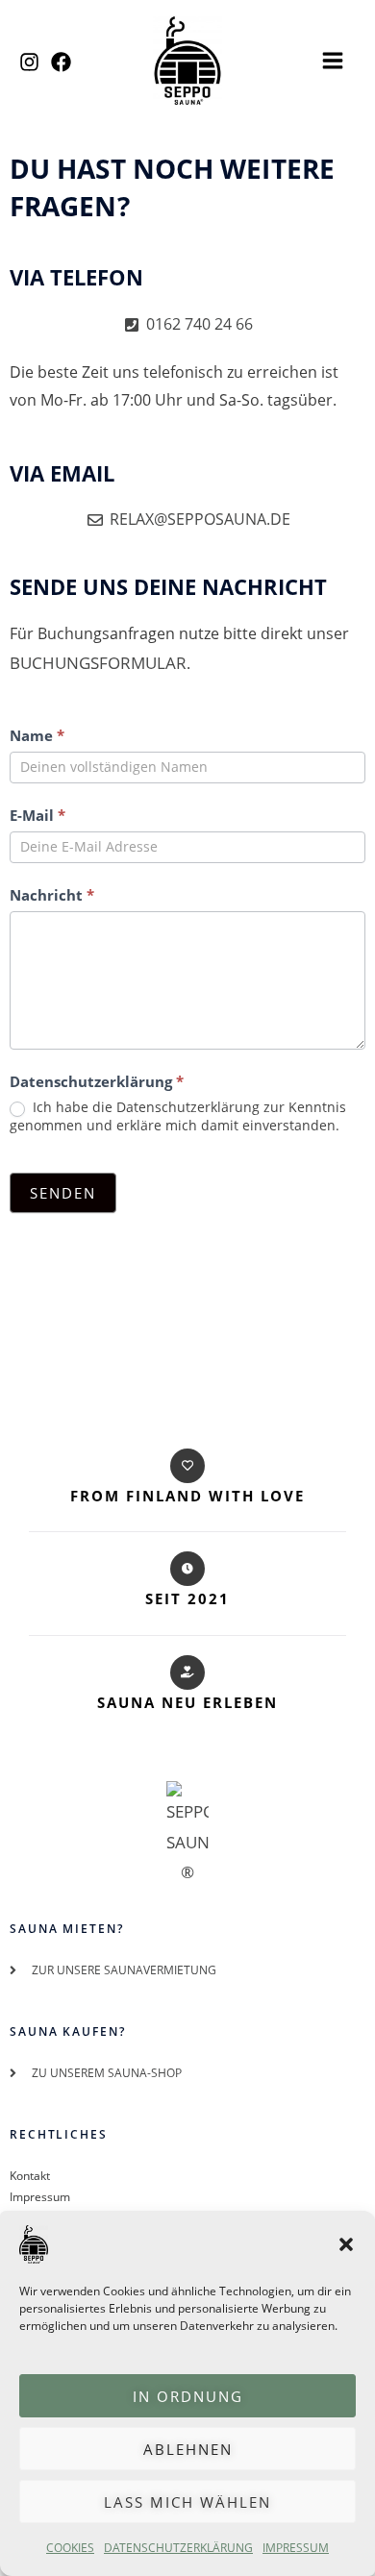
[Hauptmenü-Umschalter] (333, 61)
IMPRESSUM (296, 2548)
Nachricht (52, 895)
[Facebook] (61, 62)
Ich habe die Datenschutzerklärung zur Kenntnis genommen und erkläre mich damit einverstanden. (178, 1116)
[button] (346, 2244)
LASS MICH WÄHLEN (187, 2502)
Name (37, 735)
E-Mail (37, 815)
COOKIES (70, 2548)
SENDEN (63, 1193)
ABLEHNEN (188, 2449)
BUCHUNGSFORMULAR (98, 663)
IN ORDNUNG (188, 2396)
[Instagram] (29, 62)
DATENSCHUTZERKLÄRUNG (178, 2548)
